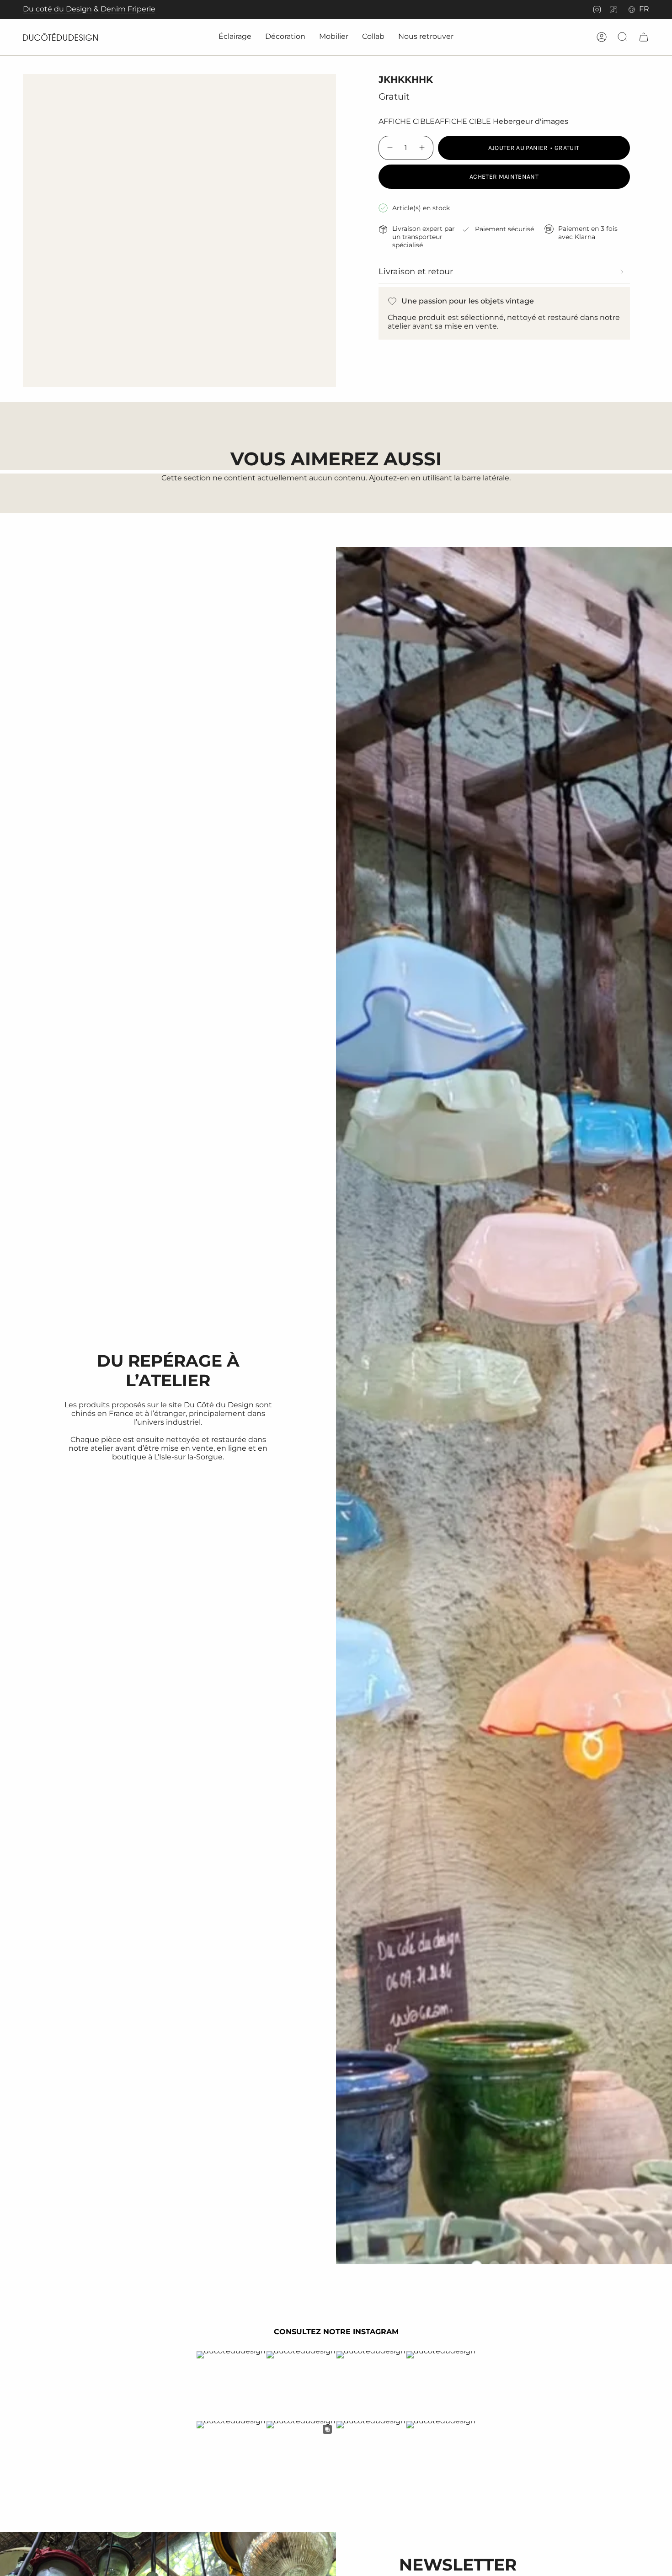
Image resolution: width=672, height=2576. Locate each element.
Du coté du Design (57, 9)
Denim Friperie (128, 9)
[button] (235, 37)
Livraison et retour (416, 271)
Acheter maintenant (504, 177)
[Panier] (644, 37)
